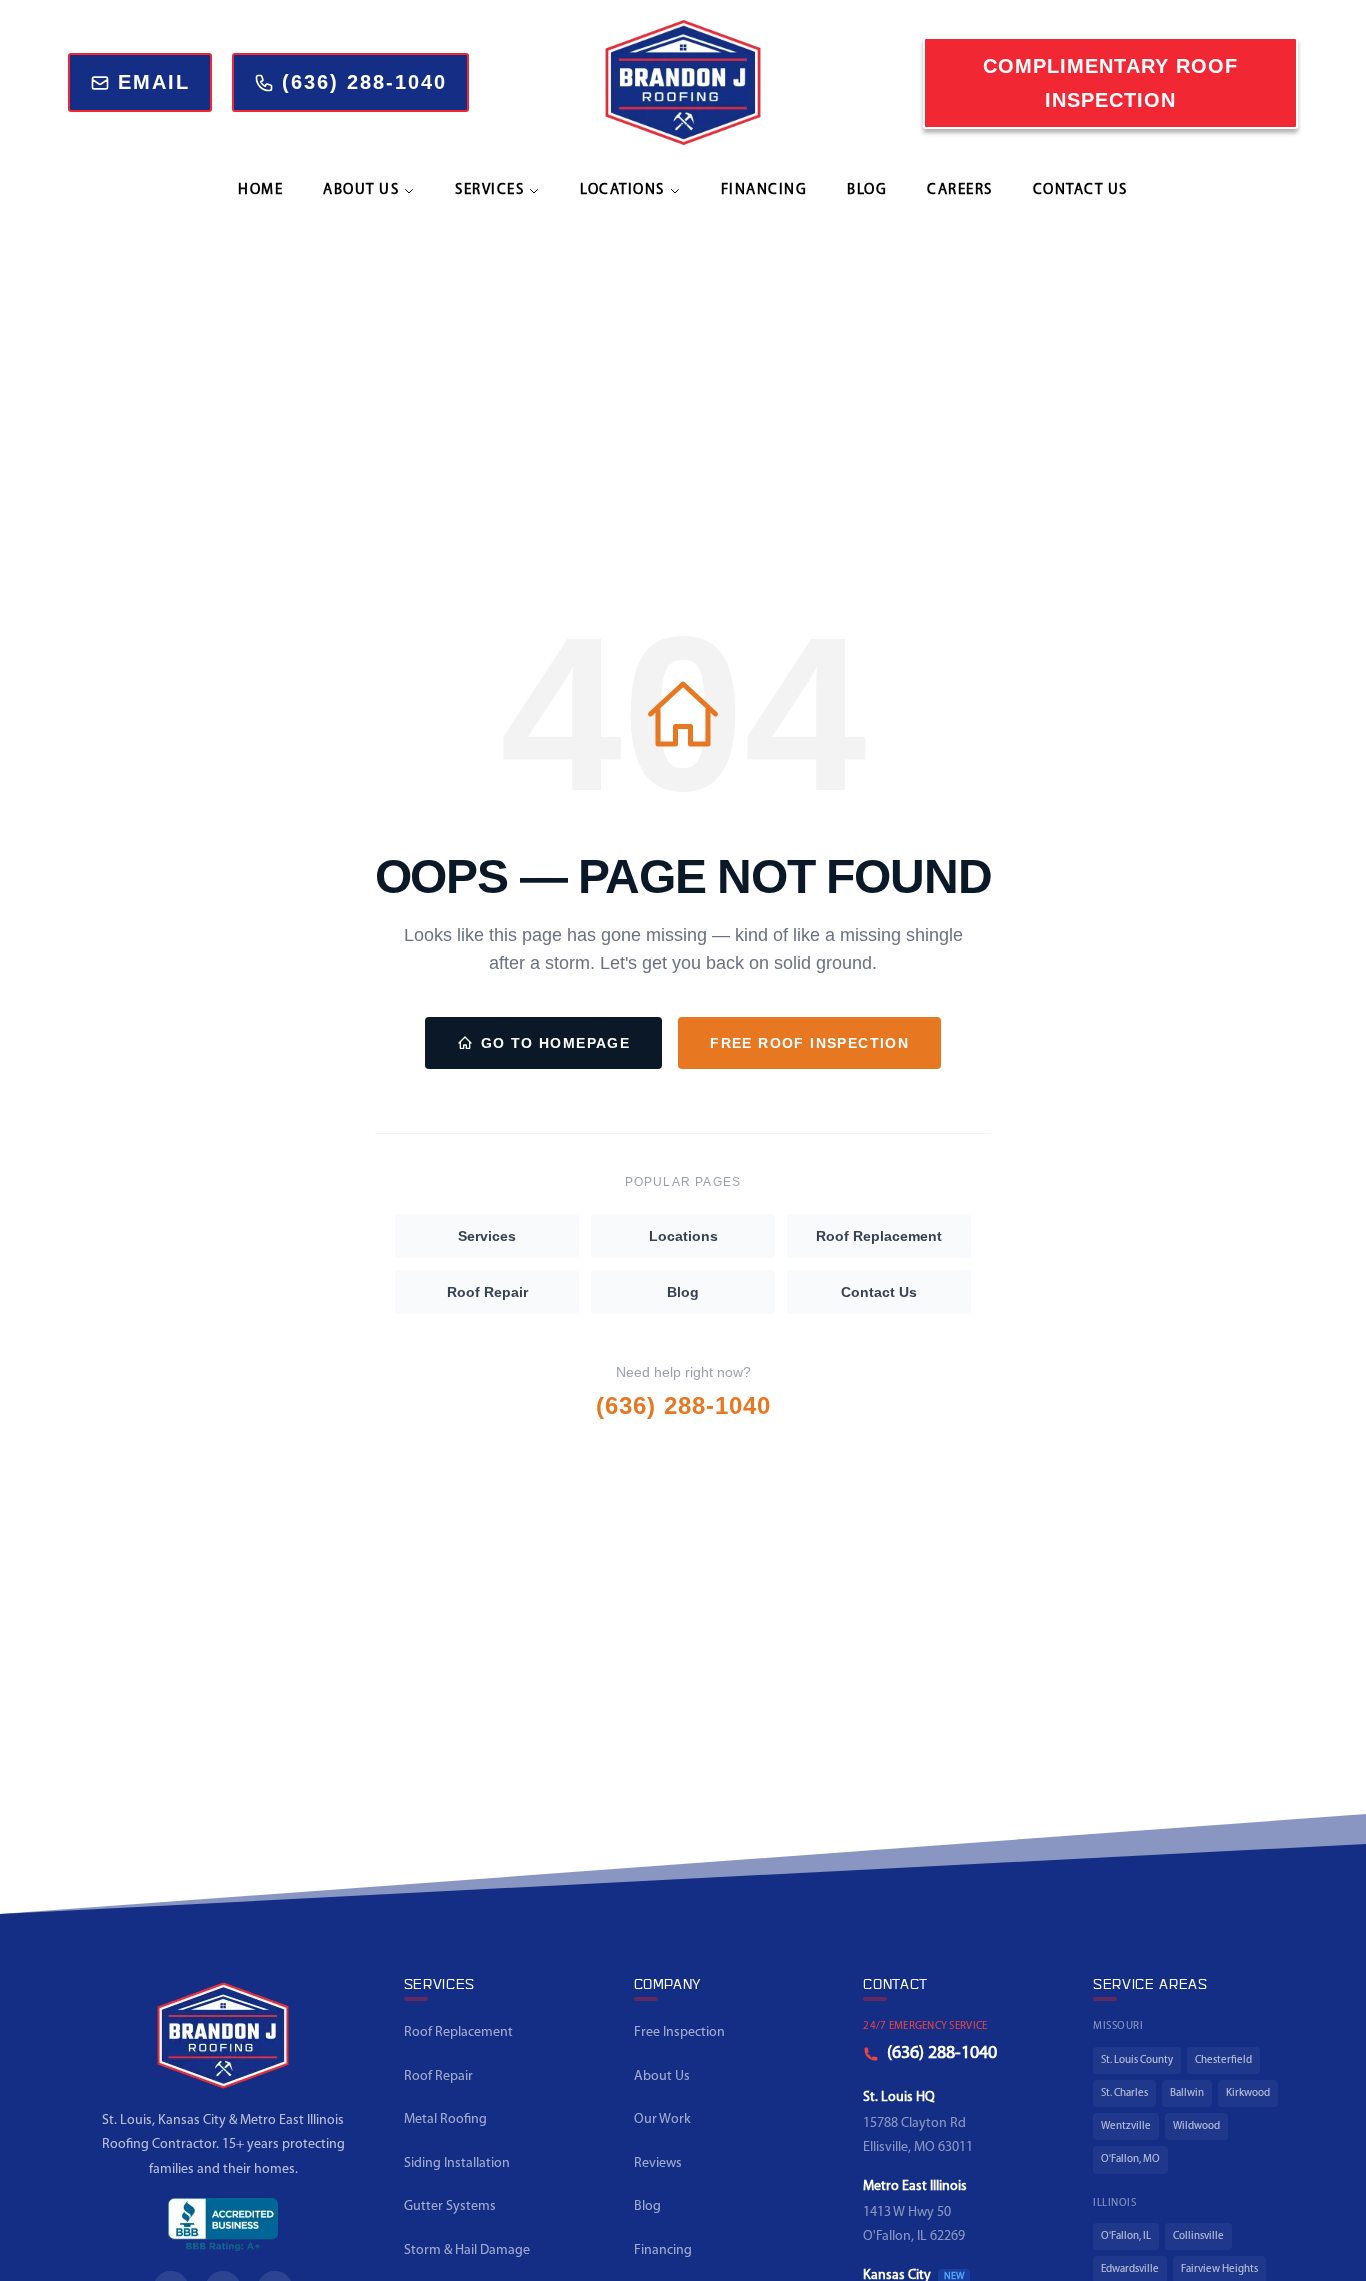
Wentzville (1126, 2126)
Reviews (658, 2163)
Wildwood (1196, 2126)
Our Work (662, 2119)
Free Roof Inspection (809, 1043)
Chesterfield (1223, 2060)
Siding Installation (457, 2163)
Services (487, 1236)
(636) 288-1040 (683, 1405)
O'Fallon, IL (1126, 2236)
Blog (867, 190)
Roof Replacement (879, 1236)
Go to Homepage (556, 1043)
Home (260, 190)
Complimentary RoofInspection (1110, 83)
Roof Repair (487, 1292)
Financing (764, 190)
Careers (960, 190)
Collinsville (1198, 2236)
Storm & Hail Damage (467, 2250)
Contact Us (1080, 190)
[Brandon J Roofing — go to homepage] (223, 2043)
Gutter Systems (450, 2206)
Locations (683, 1236)
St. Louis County (1137, 2060)
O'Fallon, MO (1130, 2159)
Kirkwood (1248, 2093)
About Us (662, 2076)
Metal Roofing (445, 2119)
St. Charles (1124, 2093)
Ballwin (1187, 2093)
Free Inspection (679, 2032)
